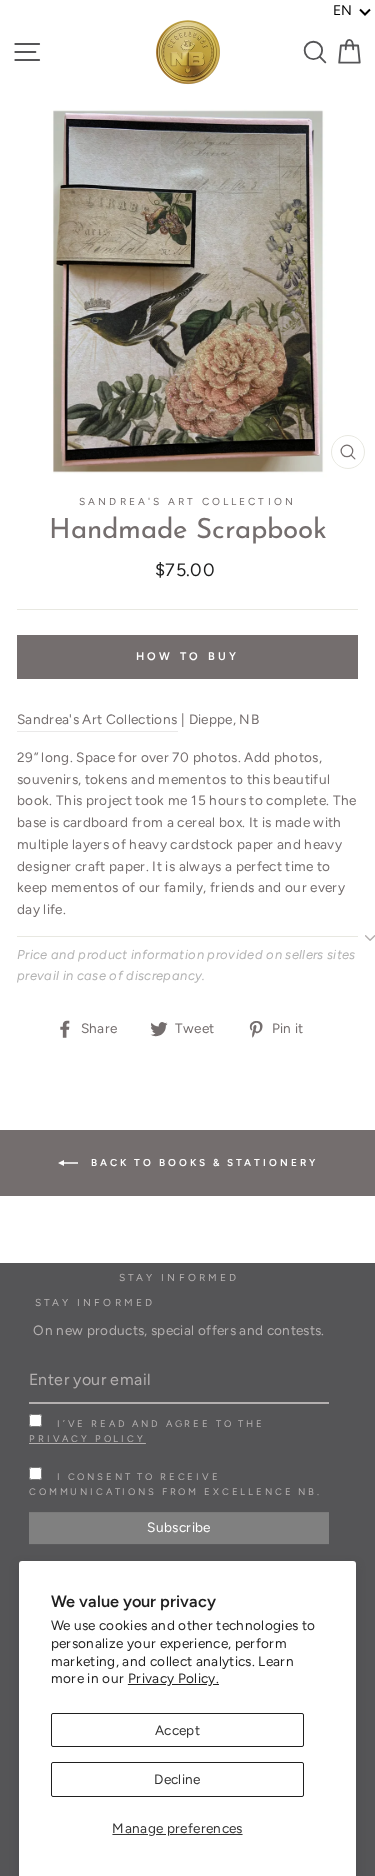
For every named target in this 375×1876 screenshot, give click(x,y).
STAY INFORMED (95, 1302)
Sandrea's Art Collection (187, 501)
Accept (177, 1730)
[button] (352, 11)
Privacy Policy (87, 1438)
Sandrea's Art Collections (97, 719)
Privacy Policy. (173, 1678)
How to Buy (188, 656)
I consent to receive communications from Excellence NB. (175, 1484)
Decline (177, 1779)
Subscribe (178, 1527)
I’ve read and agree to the (147, 1431)
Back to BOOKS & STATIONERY (202, 1161)
